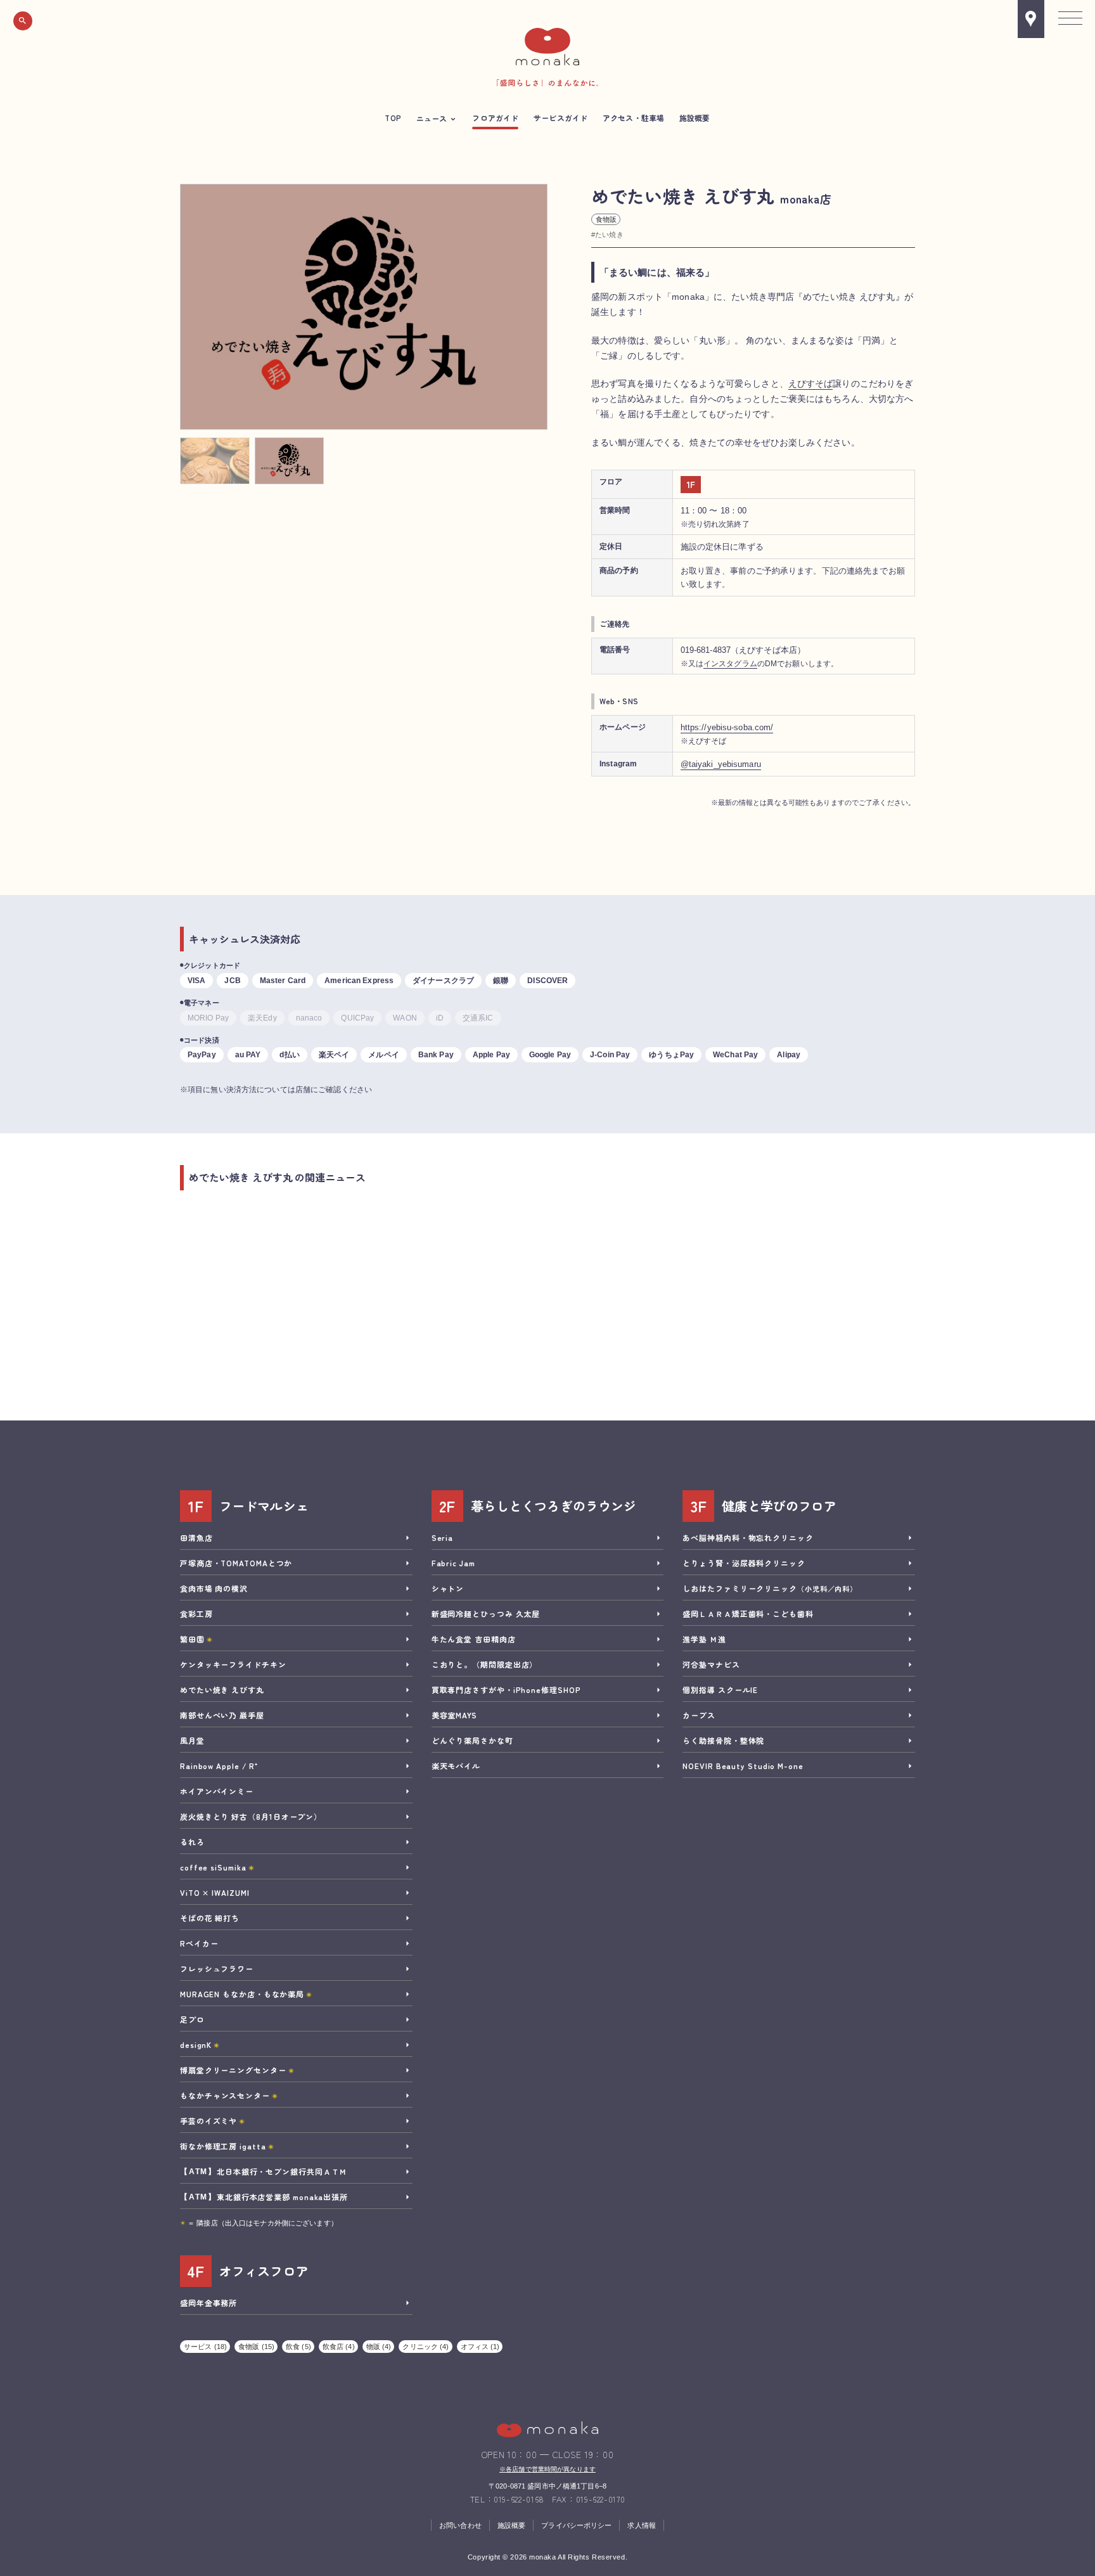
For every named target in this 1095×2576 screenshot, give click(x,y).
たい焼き (609, 235)
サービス (205, 2347)
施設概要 (695, 118)
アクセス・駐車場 (633, 118)
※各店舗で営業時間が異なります (547, 2469)
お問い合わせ (460, 2525)
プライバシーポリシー (576, 2525)
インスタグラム (730, 663)
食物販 (606, 219)
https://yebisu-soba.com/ (727, 727)
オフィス (480, 2347)
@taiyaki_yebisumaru (721, 764)
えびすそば (811, 383)
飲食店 (339, 2347)
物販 (379, 2347)
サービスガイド (560, 118)
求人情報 (641, 2525)
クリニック (426, 2347)
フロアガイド (495, 118)
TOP (393, 118)
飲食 (298, 2347)
